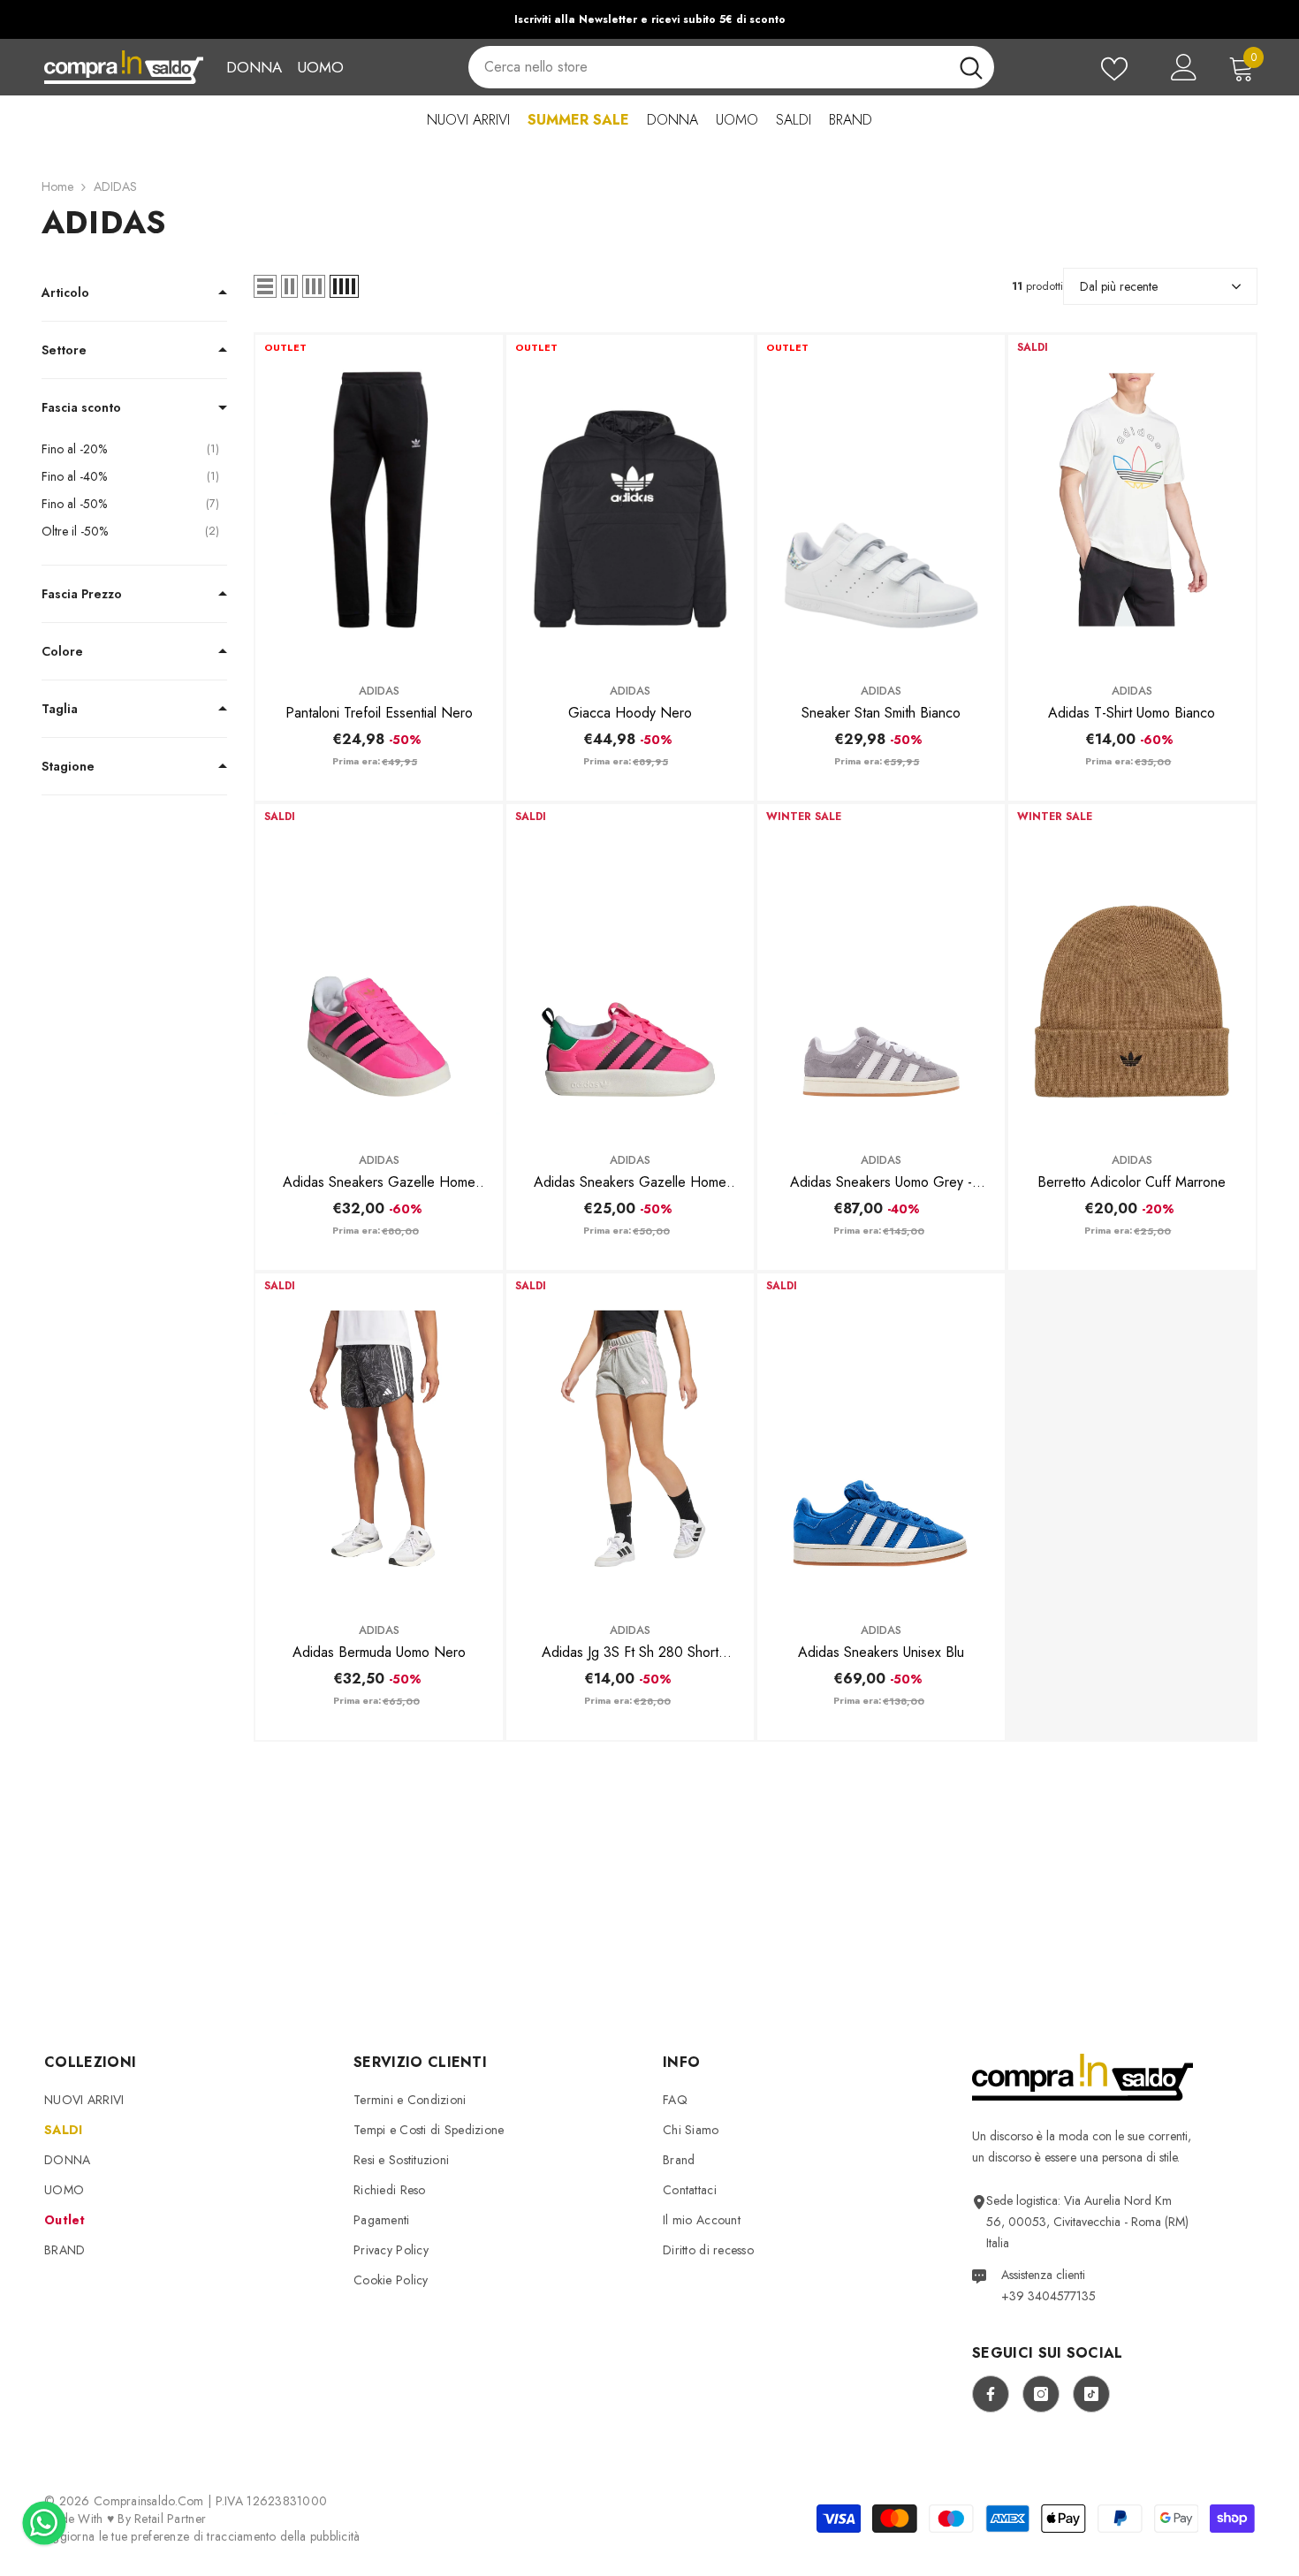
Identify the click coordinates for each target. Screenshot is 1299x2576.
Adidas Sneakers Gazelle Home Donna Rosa (379, 1182)
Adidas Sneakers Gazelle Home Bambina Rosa (630, 1182)
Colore (62, 651)
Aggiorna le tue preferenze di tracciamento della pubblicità (202, 2536)
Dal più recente (1119, 286)
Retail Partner (170, 2519)
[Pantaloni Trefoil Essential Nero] (379, 500)
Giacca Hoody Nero (630, 713)
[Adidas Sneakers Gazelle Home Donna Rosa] (379, 969)
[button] (265, 286)
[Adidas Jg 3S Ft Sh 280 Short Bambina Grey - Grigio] (630, 1438)
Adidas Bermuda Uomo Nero (379, 1652)
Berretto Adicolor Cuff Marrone (1132, 1182)
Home (57, 186)
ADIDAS (115, 186)
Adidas (379, 691)
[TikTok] (1091, 2394)
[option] (649, 19)
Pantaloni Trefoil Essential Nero (379, 713)
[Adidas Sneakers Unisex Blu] (881, 1438)
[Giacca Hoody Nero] (630, 500)
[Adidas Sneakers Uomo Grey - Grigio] (881, 969)
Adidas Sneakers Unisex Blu (881, 1652)
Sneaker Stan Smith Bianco (881, 713)
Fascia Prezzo (82, 594)
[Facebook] (991, 2394)
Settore (64, 350)
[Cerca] (731, 67)
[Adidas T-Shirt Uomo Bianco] (1132, 500)
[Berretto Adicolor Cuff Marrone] (1132, 969)
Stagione (68, 766)
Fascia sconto (81, 407)
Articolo (65, 293)
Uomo (320, 67)
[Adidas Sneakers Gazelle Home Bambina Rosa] (630, 969)
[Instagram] (1041, 2394)
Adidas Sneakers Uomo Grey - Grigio (881, 1182)
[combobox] (708, 67)
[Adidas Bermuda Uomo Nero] (379, 1438)
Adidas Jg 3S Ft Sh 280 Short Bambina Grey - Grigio (630, 1653)
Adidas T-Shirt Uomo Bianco (1132, 713)
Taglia (60, 709)
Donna (254, 67)
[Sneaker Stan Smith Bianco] (881, 500)
